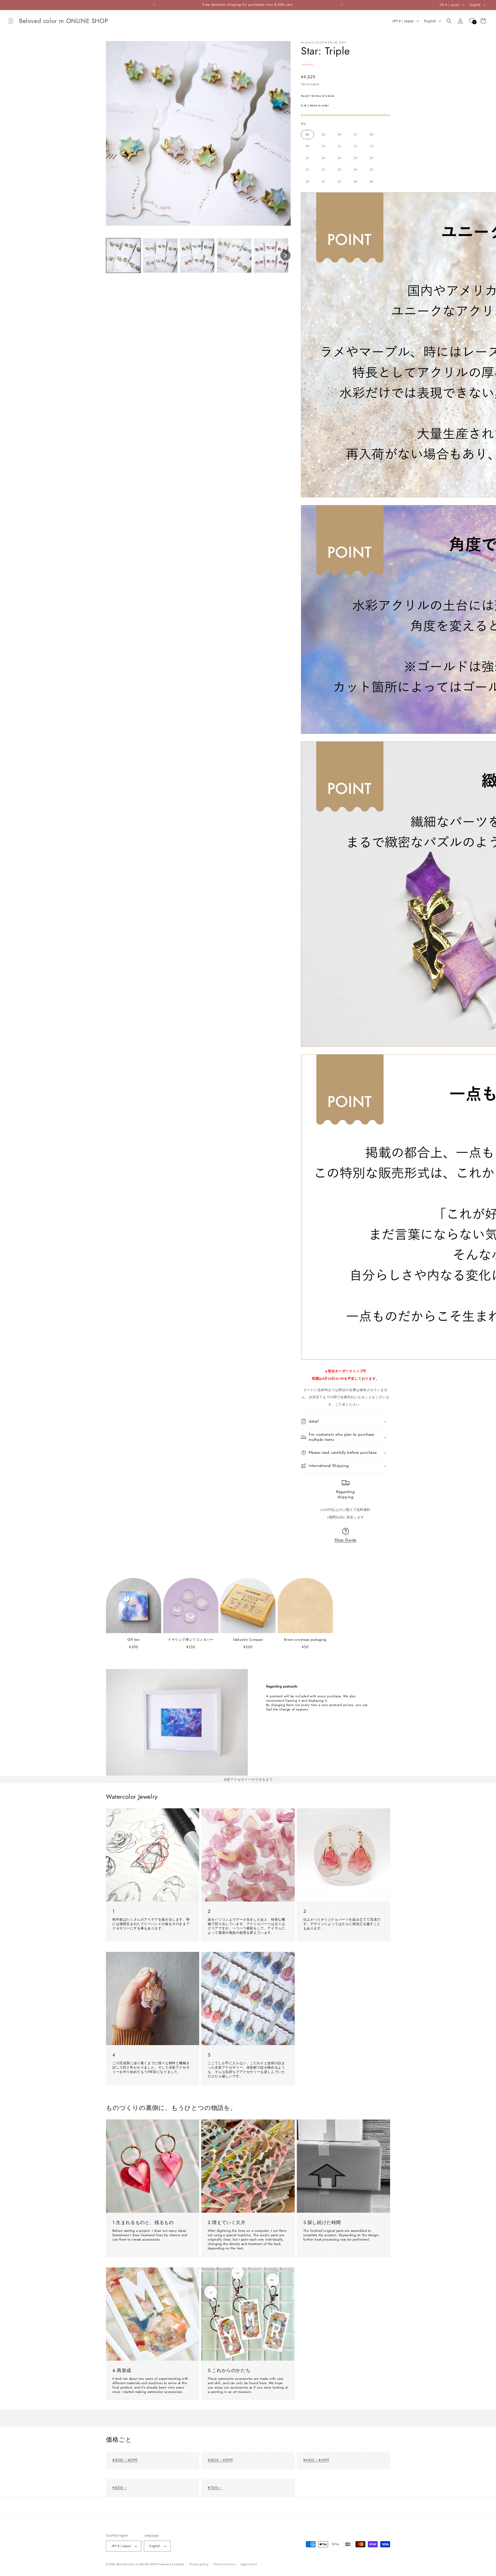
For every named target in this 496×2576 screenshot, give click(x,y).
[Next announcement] (342, 5)
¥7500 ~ (215, 2488)
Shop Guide (346, 1540)
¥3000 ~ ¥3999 (220, 2460)
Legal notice (249, 2564)
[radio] (307, 135)
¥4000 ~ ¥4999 (316, 2460)
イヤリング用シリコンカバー (191, 1640)
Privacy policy (199, 2564)
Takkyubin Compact (248, 1640)
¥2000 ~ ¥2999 (125, 2460)
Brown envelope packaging (305, 1640)
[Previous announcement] (154, 5)
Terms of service (224, 2564)
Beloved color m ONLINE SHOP (137, 2564)
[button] (11, 21)
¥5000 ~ (119, 2488)
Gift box (134, 1640)
